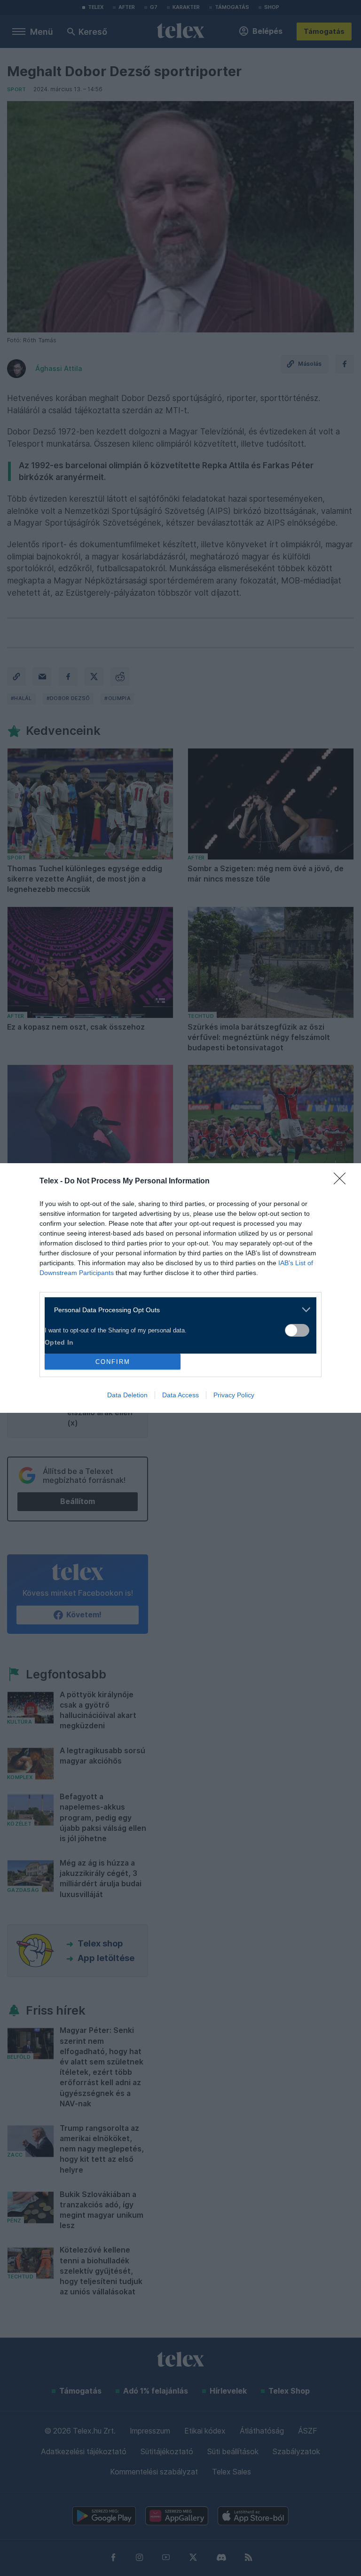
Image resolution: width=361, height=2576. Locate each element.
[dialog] (180, 1288)
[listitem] (177, 1310)
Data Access (180, 1395)
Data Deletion (127, 1395)
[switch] (297, 1330)
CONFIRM (113, 1362)
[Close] (343, 1182)
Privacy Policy (234, 1395)
